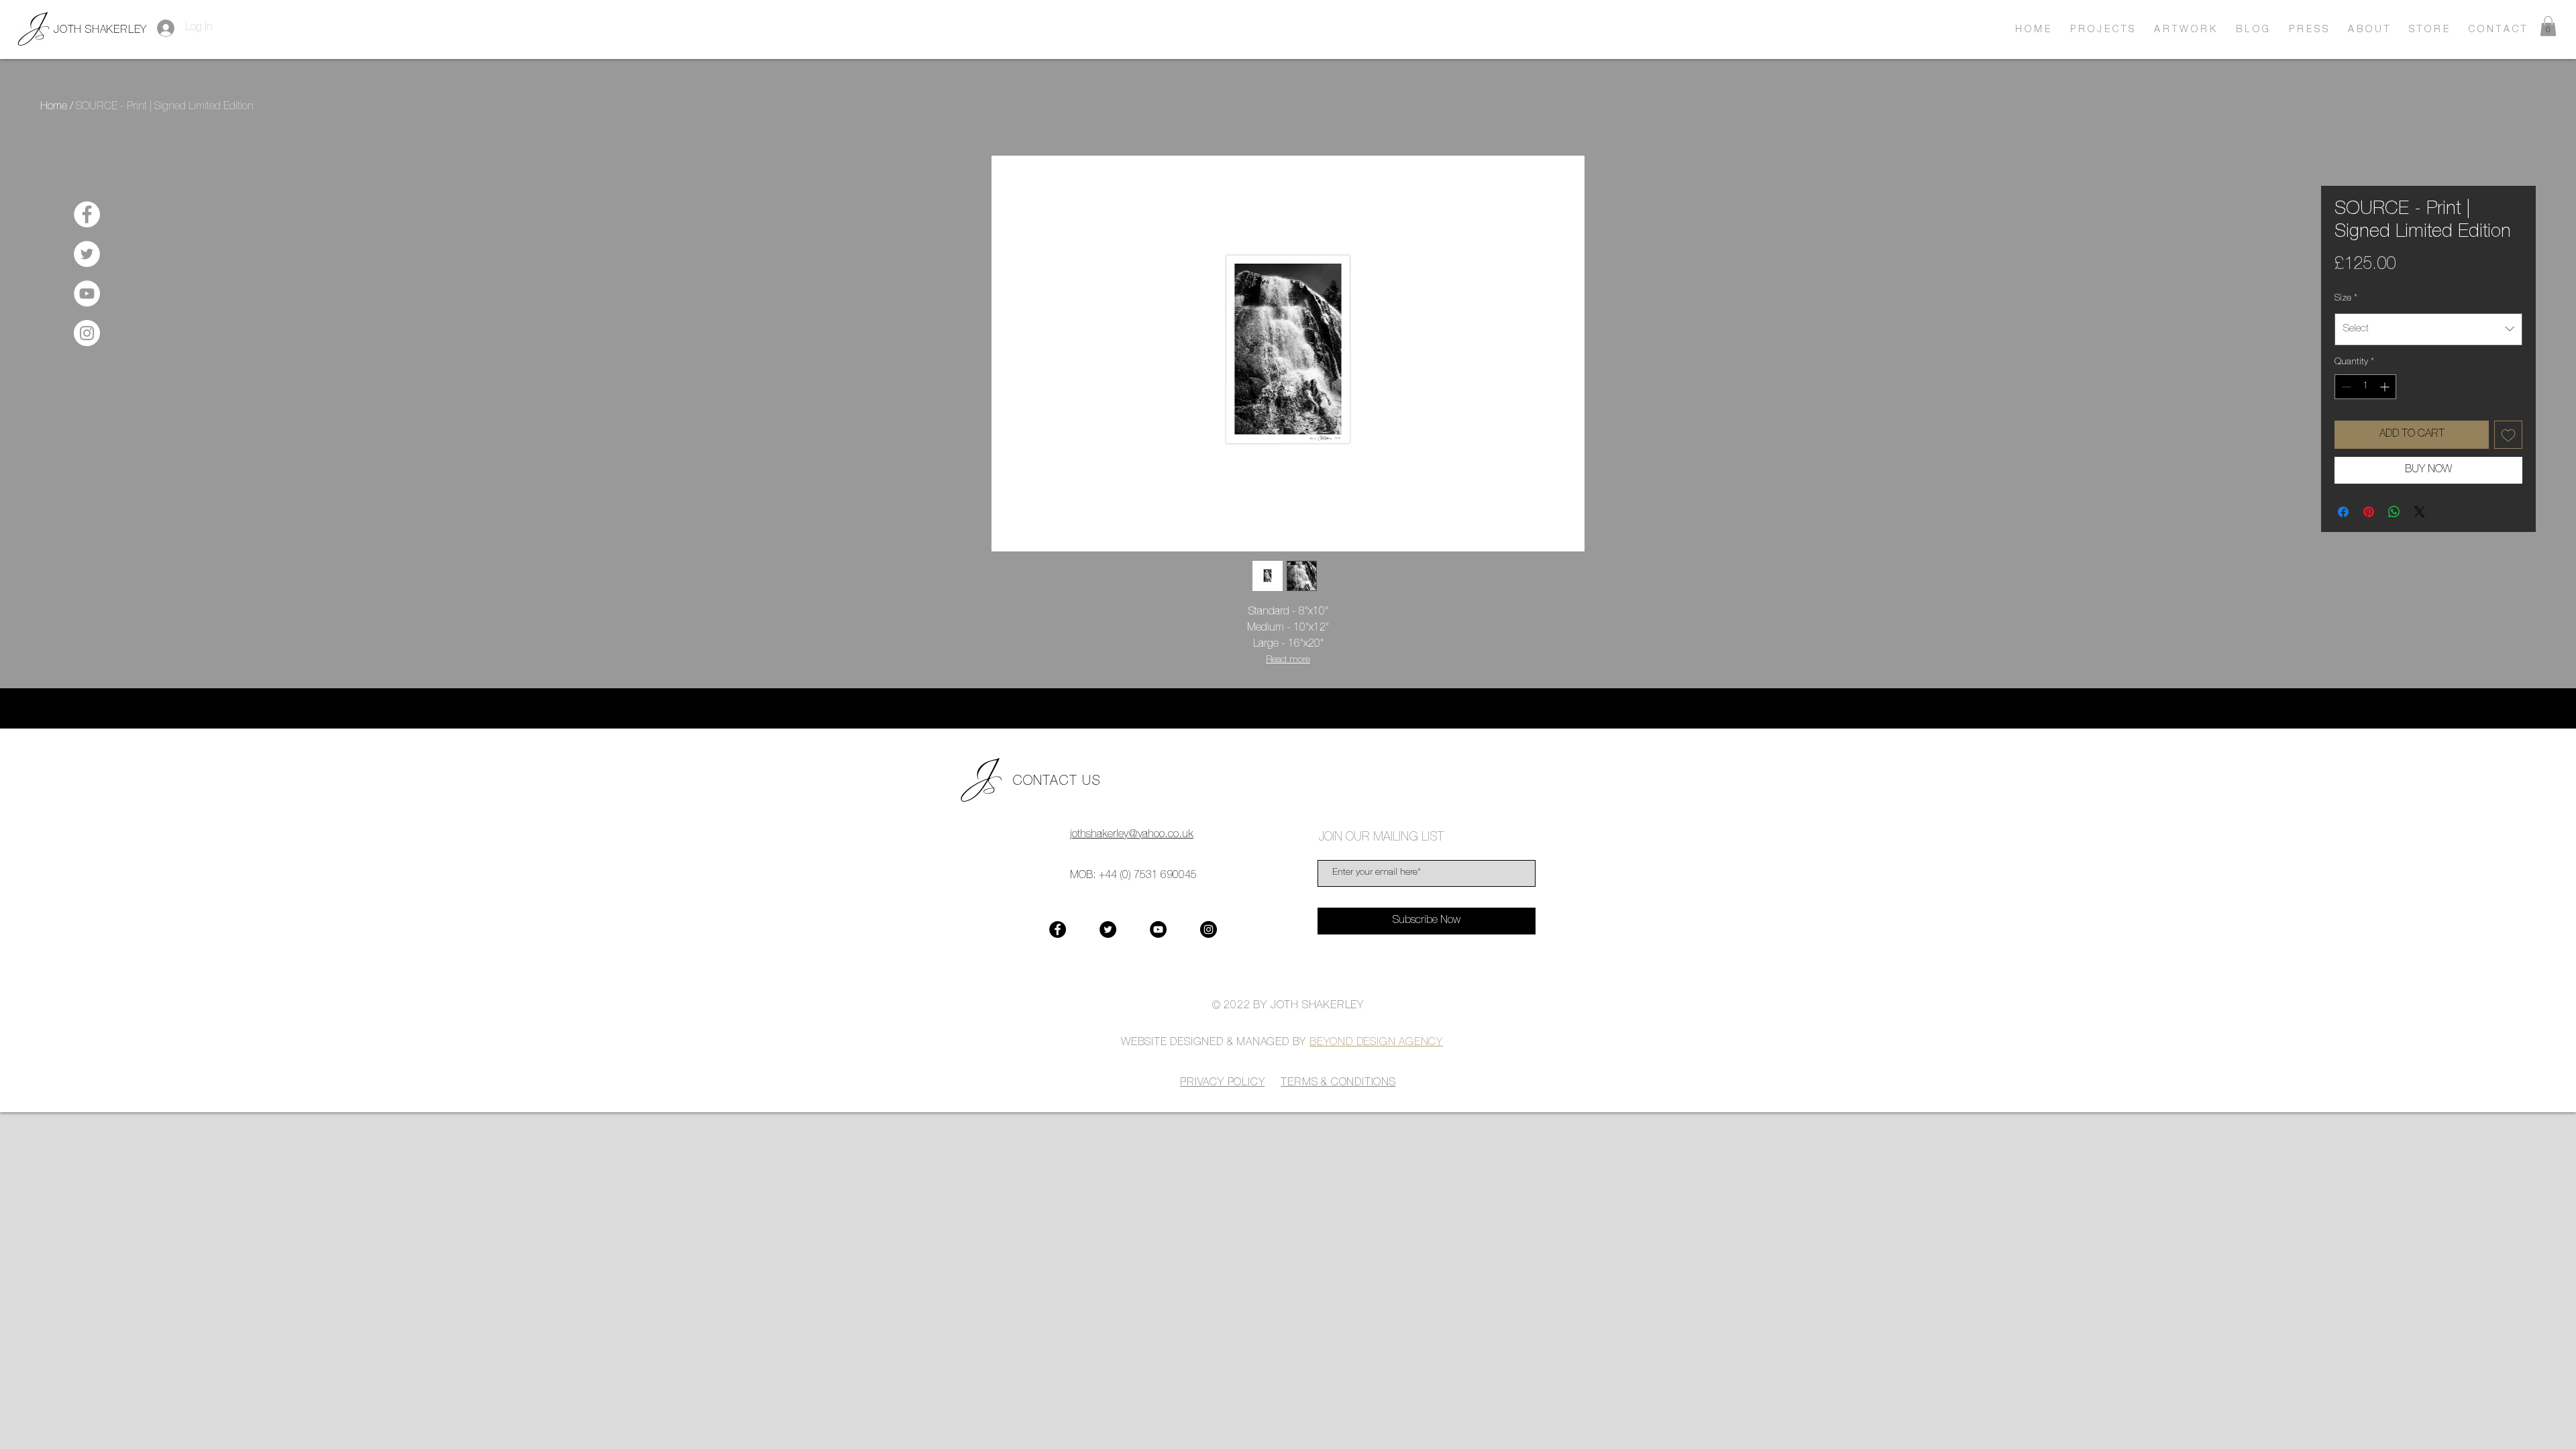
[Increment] (2386, 387)
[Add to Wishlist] (2508, 435)
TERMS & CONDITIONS (1338, 1083)
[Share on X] (2420, 512)
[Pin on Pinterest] (2369, 512)
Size (2346, 299)
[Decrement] (2345, 387)
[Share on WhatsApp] (2394, 512)
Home (54, 107)
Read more (1288, 660)
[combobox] (2428, 329)
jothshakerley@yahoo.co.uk (1132, 835)
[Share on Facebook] (2343, 512)
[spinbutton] (2365, 387)
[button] (2548, 26)
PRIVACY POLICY (1222, 1083)
